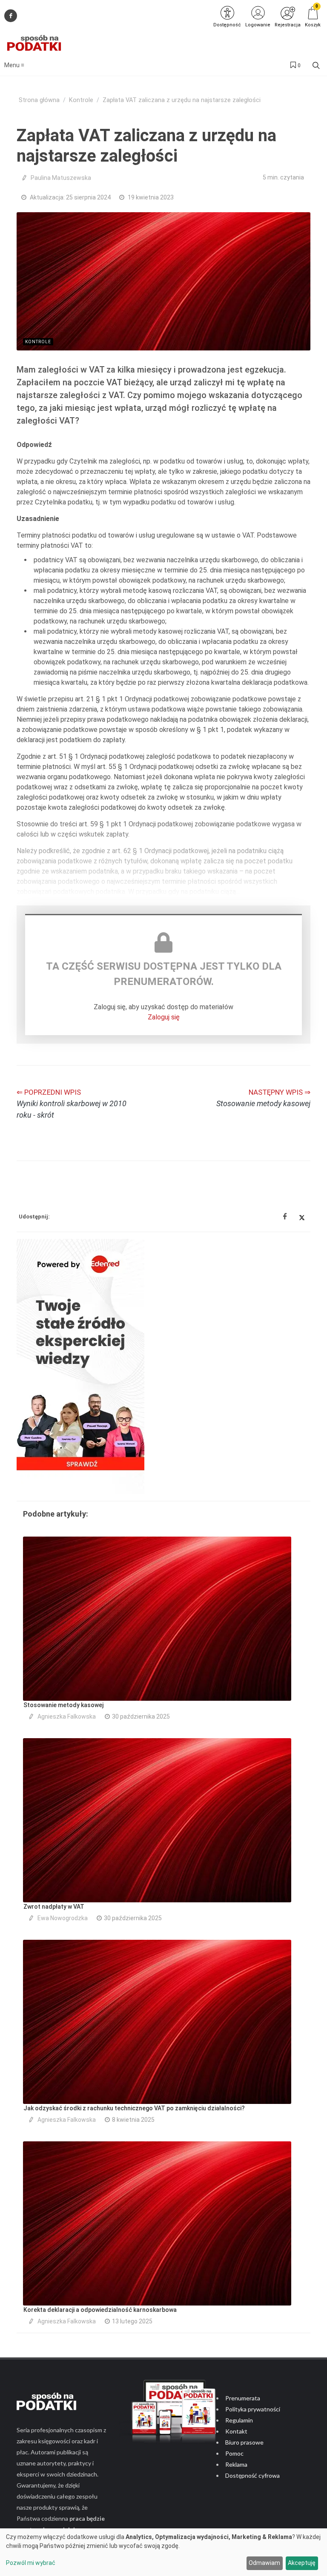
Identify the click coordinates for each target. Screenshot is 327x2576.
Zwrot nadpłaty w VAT (54, 1907)
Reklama (236, 2464)
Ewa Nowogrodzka (63, 1918)
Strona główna (39, 100)
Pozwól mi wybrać (31, 2563)
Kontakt (236, 2431)
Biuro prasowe (244, 2442)
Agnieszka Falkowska (67, 1716)
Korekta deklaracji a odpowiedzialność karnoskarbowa (100, 2310)
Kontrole (81, 100)
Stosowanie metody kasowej (63, 1705)
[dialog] (163, 2552)
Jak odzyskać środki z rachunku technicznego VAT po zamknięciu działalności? (134, 2108)
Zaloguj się (164, 1017)
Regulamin (239, 2420)
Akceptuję (302, 2563)
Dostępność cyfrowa (252, 2475)
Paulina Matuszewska (61, 178)
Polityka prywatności (253, 2409)
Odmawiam (264, 2563)
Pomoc (234, 2453)
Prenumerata (243, 2398)
